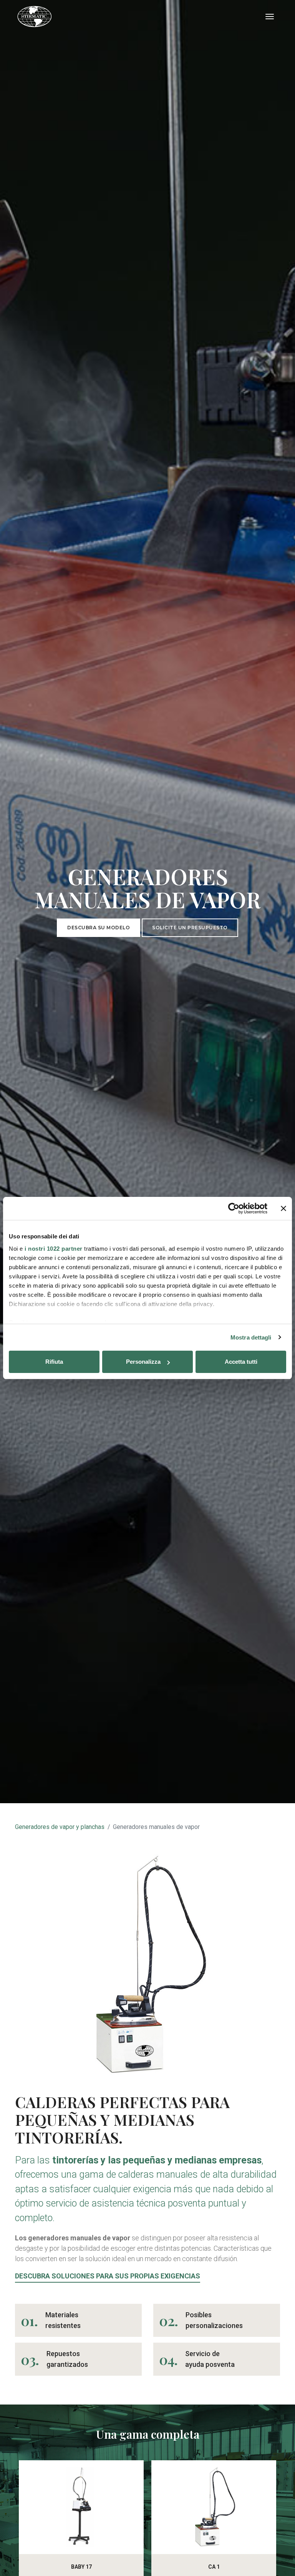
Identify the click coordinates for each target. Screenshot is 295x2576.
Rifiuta (54, 1362)
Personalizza (143, 1362)
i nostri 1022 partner (54, 1249)
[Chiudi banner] (283, 1208)
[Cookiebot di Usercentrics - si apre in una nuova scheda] (234, 1208)
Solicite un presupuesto (190, 928)
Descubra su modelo (99, 928)
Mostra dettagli (251, 1337)
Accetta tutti (241, 1362)
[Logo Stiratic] (35, 17)
